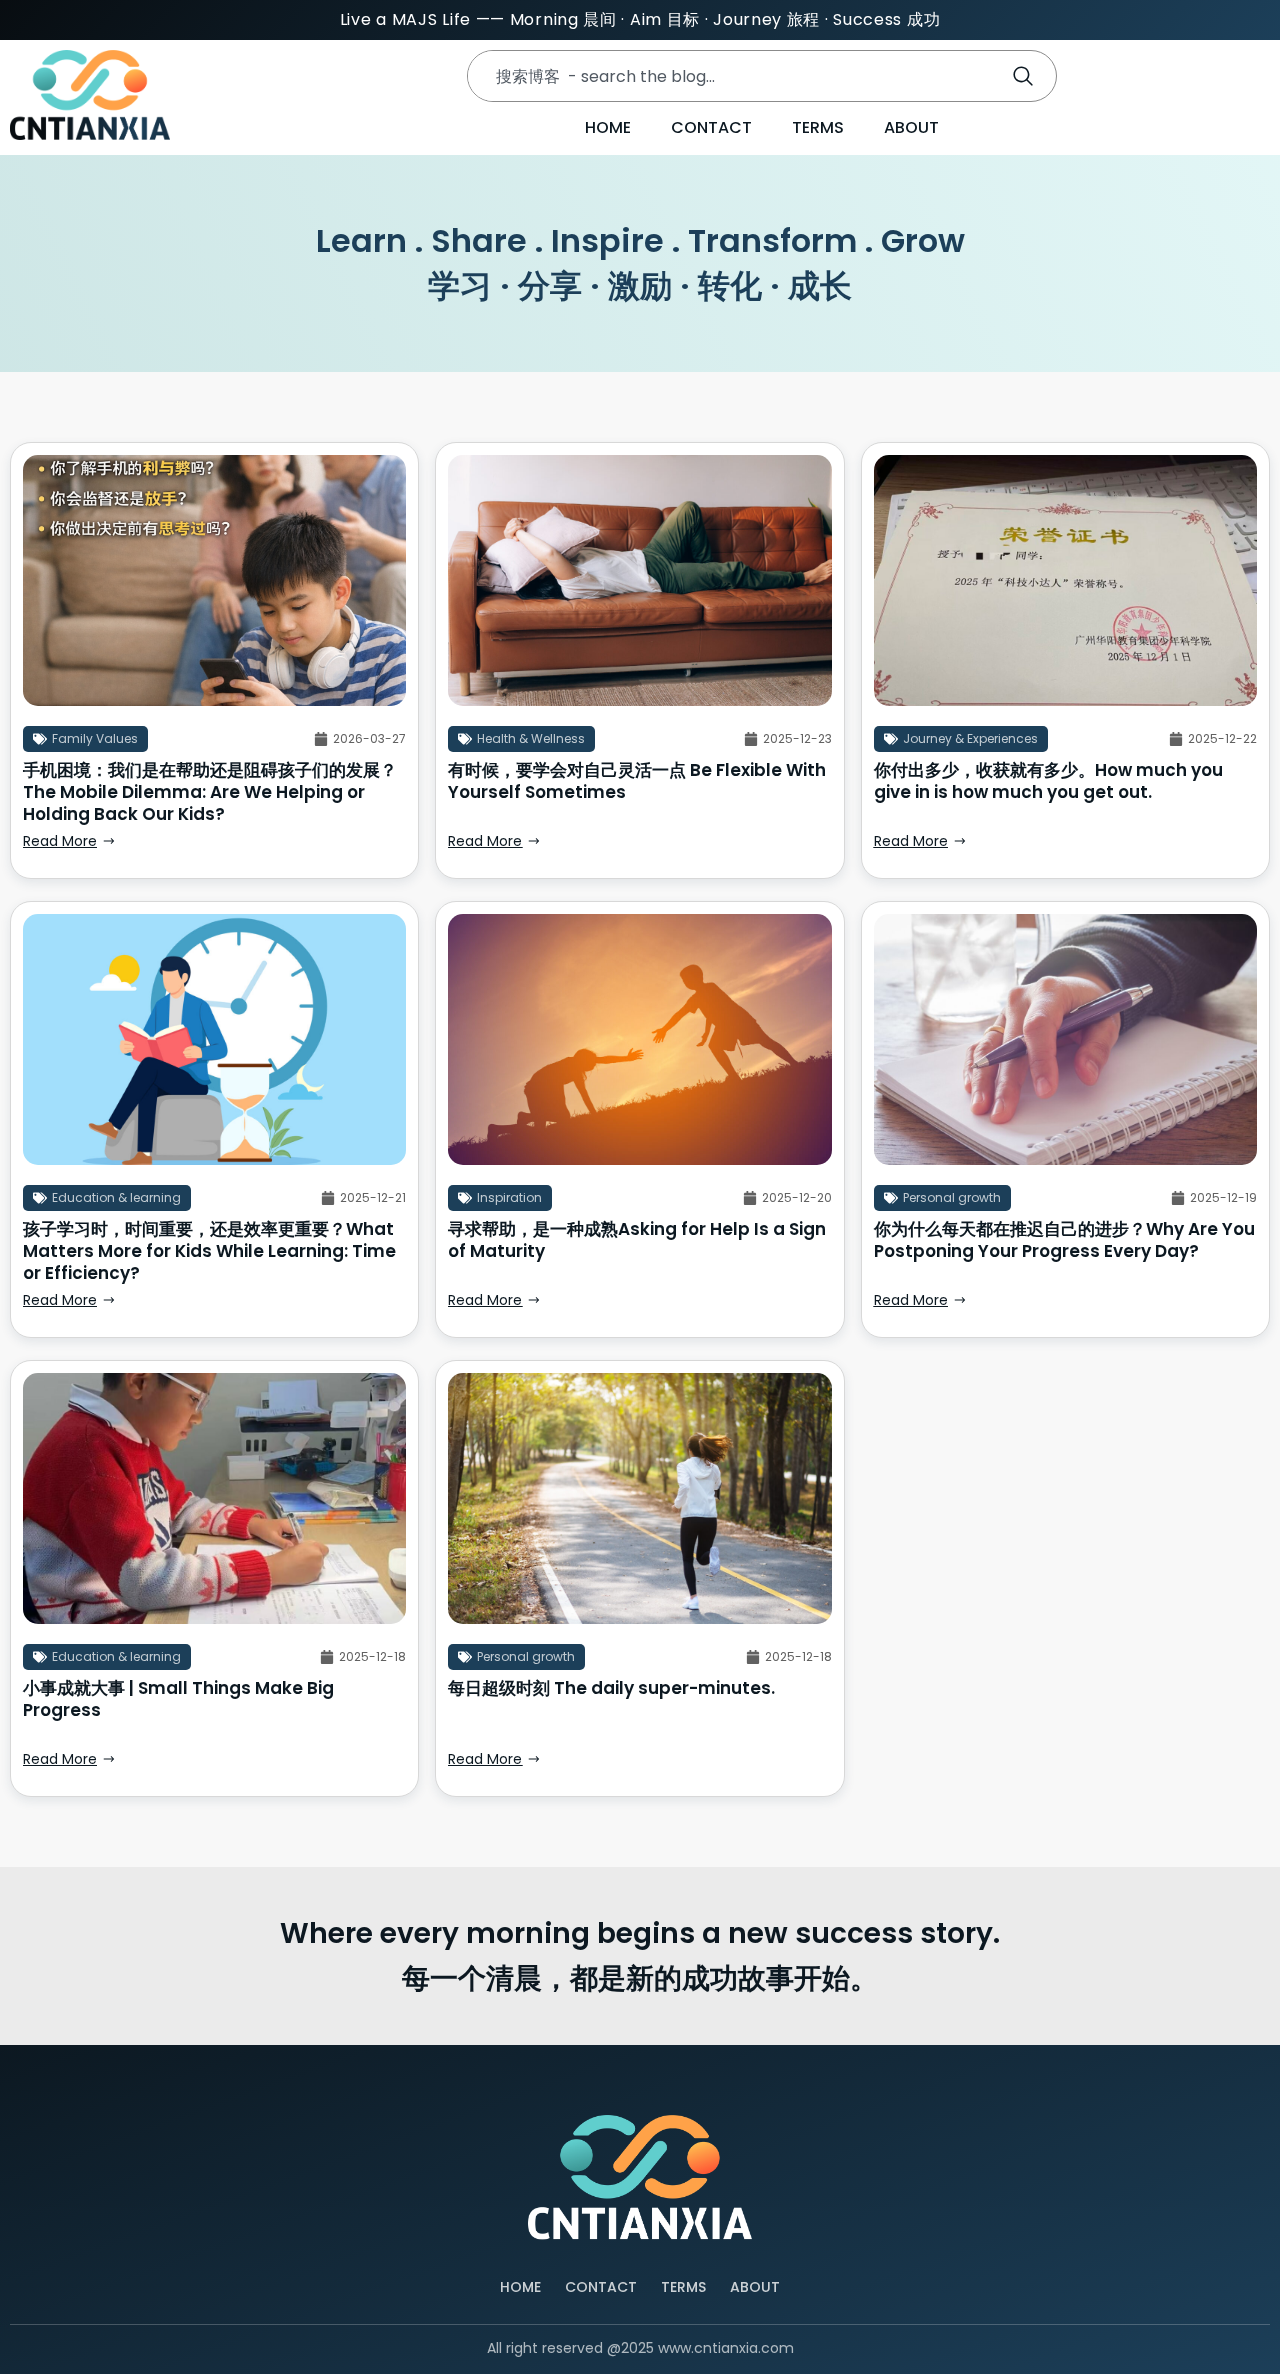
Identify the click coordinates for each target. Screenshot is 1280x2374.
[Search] (1027, 76)
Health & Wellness (531, 738)
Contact (711, 127)
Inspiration (509, 1197)
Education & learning (116, 1197)
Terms (818, 127)
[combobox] (729, 76)
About (911, 127)
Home (608, 127)
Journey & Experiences (970, 738)
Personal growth (952, 1197)
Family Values (95, 738)
